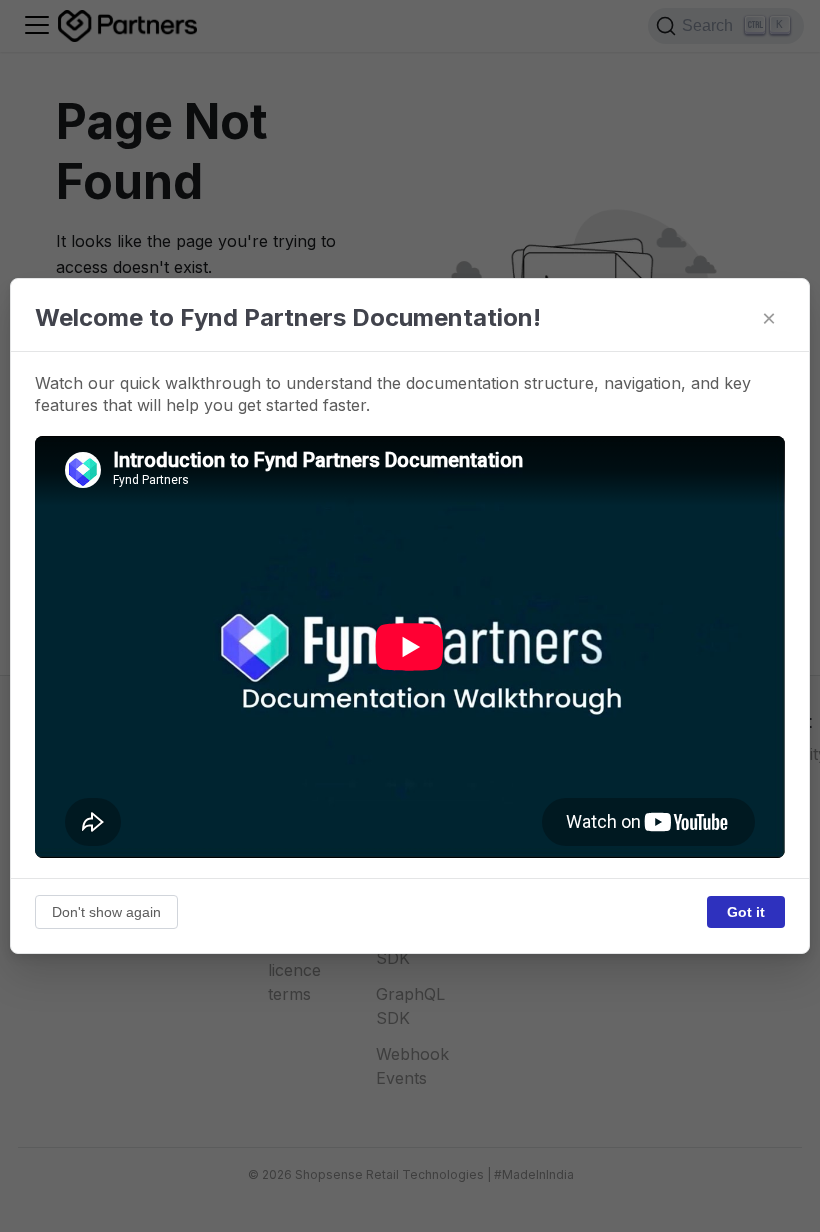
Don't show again (106, 912)
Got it (746, 912)
